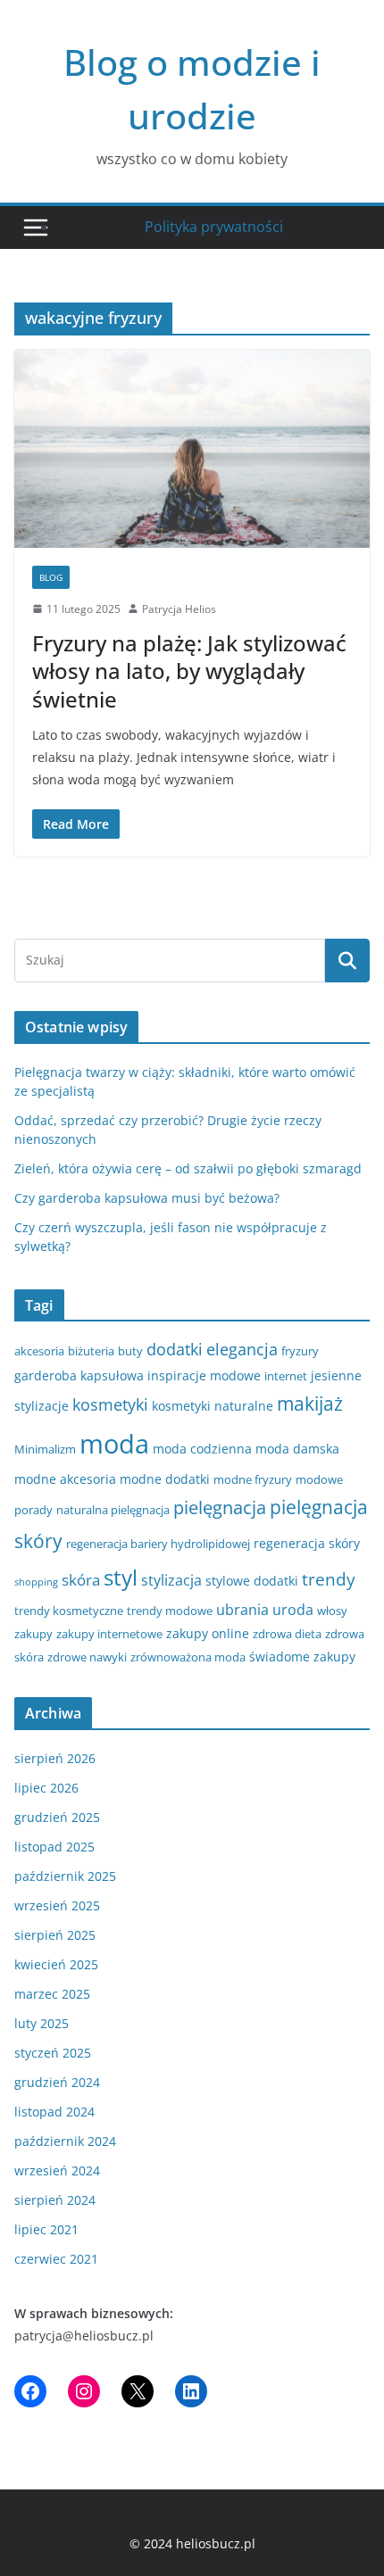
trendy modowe (170, 1611)
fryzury (300, 1351)
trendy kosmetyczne (69, 1611)
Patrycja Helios (179, 609)
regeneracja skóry (307, 1543)
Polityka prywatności (214, 227)
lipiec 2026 (46, 1788)
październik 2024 (65, 2141)
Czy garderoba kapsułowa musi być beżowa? (147, 1198)
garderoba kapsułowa (79, 1375)
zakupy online (208, 1633)
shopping (36, 1582)
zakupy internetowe (109, 1634)
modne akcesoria (65, 1479)
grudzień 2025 (57, 1817)
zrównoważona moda (188, 1657)
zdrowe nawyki (87, 1657)
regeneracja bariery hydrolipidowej (158, 1544)
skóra (81, 1580)
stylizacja (171, 1580)
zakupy (33, 1634)
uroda (293, 1610)
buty (130, 1351)
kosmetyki (110, 1404)
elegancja (242, 1349)
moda (114, 1444)
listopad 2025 (54, 1847)
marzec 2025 (52, 1994)
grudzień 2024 (57, 2082)
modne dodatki (165, 1479)
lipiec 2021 (46, 2229)
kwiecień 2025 (56, 1964)
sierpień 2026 (55, 1758)
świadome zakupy (302, 1657)
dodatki (175, 1349)
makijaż (310, 1404)
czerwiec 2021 (56, 2259)
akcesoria (39, 1351)
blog (51, 577)
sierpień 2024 (55, 2200)
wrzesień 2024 (57, 2170)
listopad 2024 (54, 2112)
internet (286, 1376)
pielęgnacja (220, 1507)
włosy (332, 1611)
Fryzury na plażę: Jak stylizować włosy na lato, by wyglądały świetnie (189, 671)
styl (121, 1577)
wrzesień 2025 (57, 1905)
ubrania (242, 1610)
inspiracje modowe (204, 1375)
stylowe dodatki (252, 1581)
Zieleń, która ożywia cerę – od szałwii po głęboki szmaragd (188, 1168)
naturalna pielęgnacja (113, 1510)
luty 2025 (42, 2023)
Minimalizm (45, 1449)
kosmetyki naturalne (213, 1406)
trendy (329, 1579)
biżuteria (91, 1351)
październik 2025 (65, 1876)
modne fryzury (253, 1479)
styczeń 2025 (53, 2053)
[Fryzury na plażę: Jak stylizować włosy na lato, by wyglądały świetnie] (192, 448)
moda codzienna (202, 1449)
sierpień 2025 (55, 1935)
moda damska (297, 1449)
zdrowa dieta (287, 1634)
